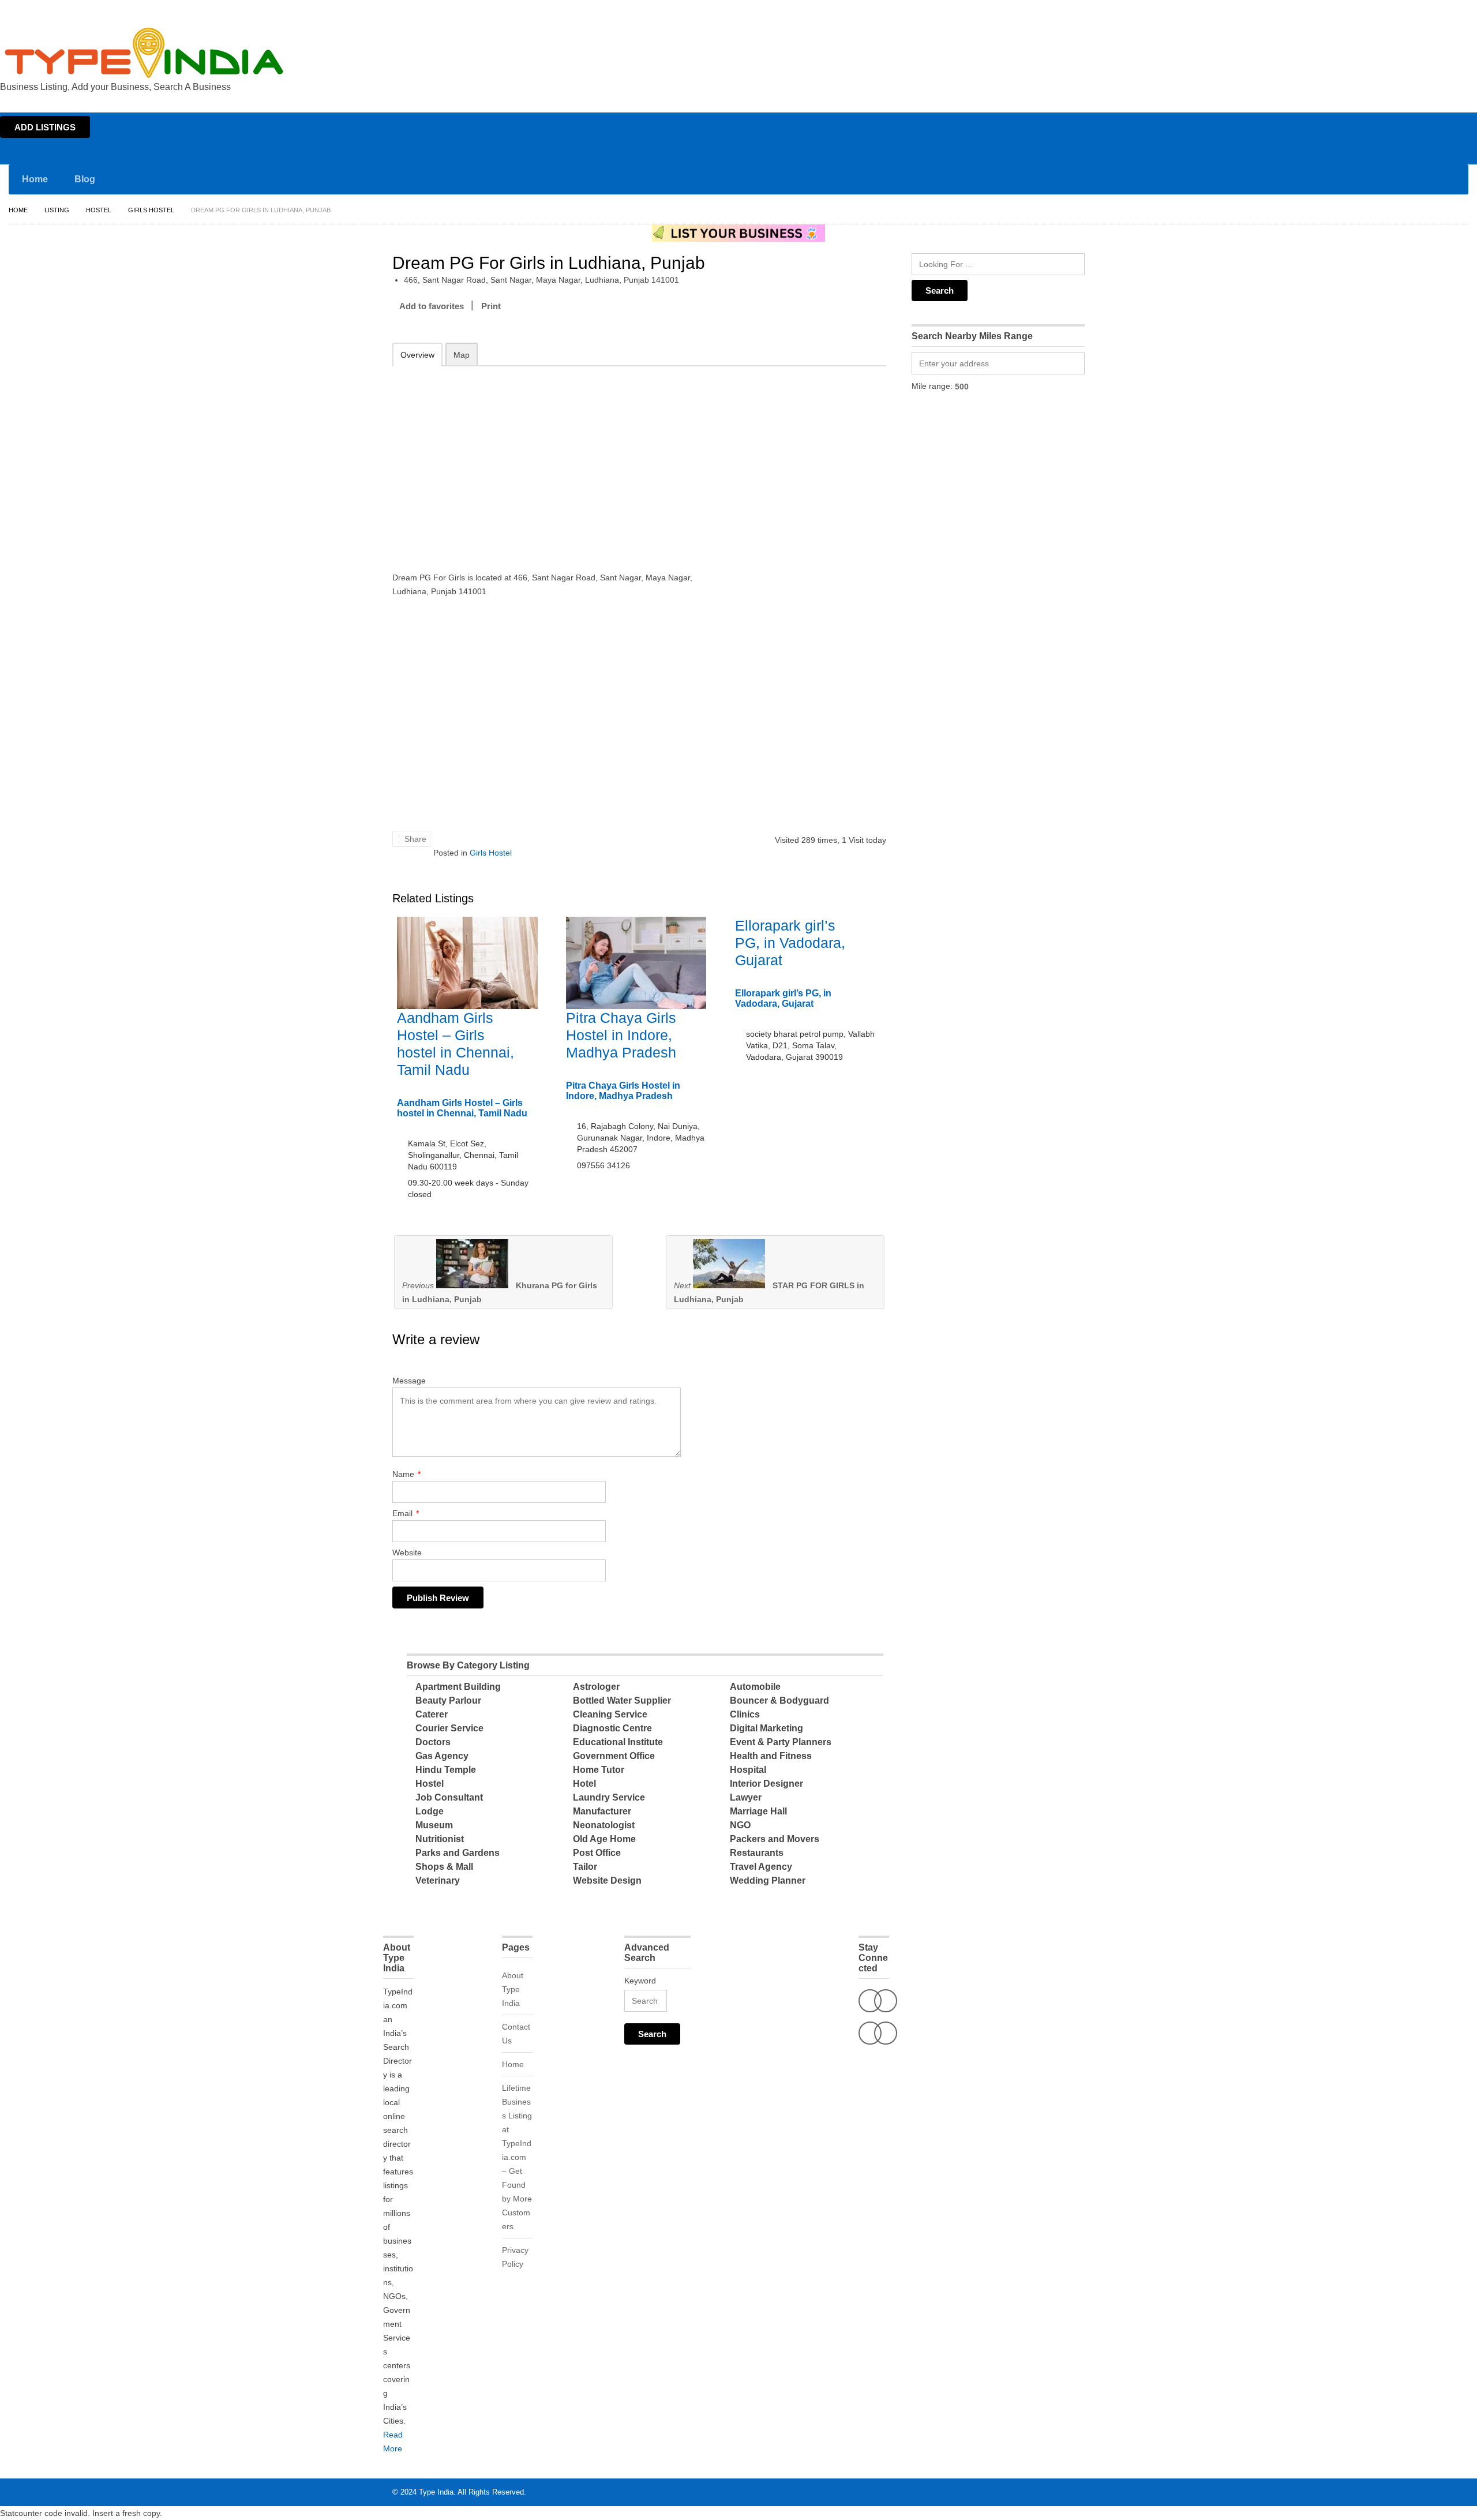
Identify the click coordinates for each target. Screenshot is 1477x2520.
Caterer (432, 1714)
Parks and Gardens (458, 1853)
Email (406, 1513)
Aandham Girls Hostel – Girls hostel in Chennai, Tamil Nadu (462, 1108)
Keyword (640, 1981)
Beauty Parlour (448, 1700)
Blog (85, 179)
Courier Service (449, 1728)
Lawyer (746, 1797)
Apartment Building (458, 1687)
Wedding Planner (768, 1880)
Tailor (585, 1867)
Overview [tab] (417, 355)
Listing (57, 210)
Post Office (597, 1853)
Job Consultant (449, 1797)
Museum (434, 1825)
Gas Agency (442, 1756)
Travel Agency (761, 1867)
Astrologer (596, 1687)
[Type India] (144, 53)
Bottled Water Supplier (622, 1700)
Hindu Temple (446, 1770)
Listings (1395, 10)
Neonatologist (604, 1825)
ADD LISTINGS (45, 127)
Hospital (748, 1770)
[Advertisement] (543, 461)
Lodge (430, 1811)
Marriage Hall (758, 1811)
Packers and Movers (775, 1839)
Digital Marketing (766, 1728)
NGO (740, 1825)
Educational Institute (618, 1742)
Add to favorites (432, 306)
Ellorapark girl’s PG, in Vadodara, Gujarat (790, 943)
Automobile (755, 1687)
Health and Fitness (771, 1756)
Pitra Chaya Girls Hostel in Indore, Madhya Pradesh (621, 1035)
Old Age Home (604, 1839)
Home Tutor (599, 1770)
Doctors (433, 1742)
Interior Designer (766, 1784)
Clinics (745, 1714)
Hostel (99, 210)
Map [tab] (462, 355)
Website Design (607, 1880)
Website (407, 1552)
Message (409, 1381)
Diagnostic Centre (612, 1728)
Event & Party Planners (781, 1742)
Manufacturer (602, 1811)
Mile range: (932, 386)
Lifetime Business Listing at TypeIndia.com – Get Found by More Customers (517, 2157)
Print (491, 306)
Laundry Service (609, 1797)
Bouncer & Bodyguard (779, 1700)
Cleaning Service (610, 1714)
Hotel (584, 1784)
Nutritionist (440, 1839)
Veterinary (438, 1880)
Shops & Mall (444, 1867)
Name (406, 1474)
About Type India (513, 1989)
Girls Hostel (151, 210)
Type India (436, 2492)
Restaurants (757, 1853)
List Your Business (1444, 10)
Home (1365, 10)
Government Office (614, 1756)
